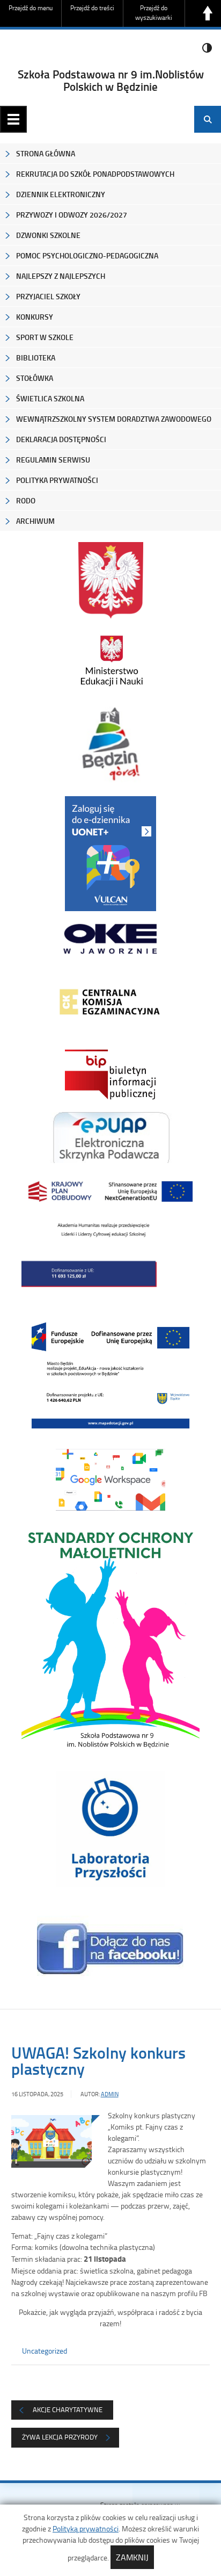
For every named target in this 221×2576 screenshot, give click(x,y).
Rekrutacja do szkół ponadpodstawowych (95, 174)
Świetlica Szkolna (50, 398)
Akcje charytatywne (68, 2409)
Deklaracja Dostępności (61, 439)
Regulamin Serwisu (53, 460)
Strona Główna (46, 153)
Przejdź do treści (92, 8)
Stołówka (35, 378)
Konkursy (35, 317)
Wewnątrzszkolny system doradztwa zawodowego (114, 419)
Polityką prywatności (86, 2528)
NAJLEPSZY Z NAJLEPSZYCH (61, 276)
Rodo (26, 500)
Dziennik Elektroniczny (61, 194)
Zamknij (132, 2557)
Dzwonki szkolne (48, 235)
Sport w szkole (45, 337)
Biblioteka (36, 358)
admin (110, 2094)
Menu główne (13, 119)
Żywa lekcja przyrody (60, 2437)
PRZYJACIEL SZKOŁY (48, 296)
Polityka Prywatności (57, 480)
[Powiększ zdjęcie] (51, 2142)
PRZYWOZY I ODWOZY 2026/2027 (72, 215)
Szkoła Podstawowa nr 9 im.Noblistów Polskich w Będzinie (111, 80)
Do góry (208, 13)
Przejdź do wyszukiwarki (154, 13)
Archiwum (35, 521)
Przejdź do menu (31, 8)
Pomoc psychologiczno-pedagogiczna (87, 255)
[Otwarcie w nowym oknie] (111, 661)
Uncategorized (45, 2351)
